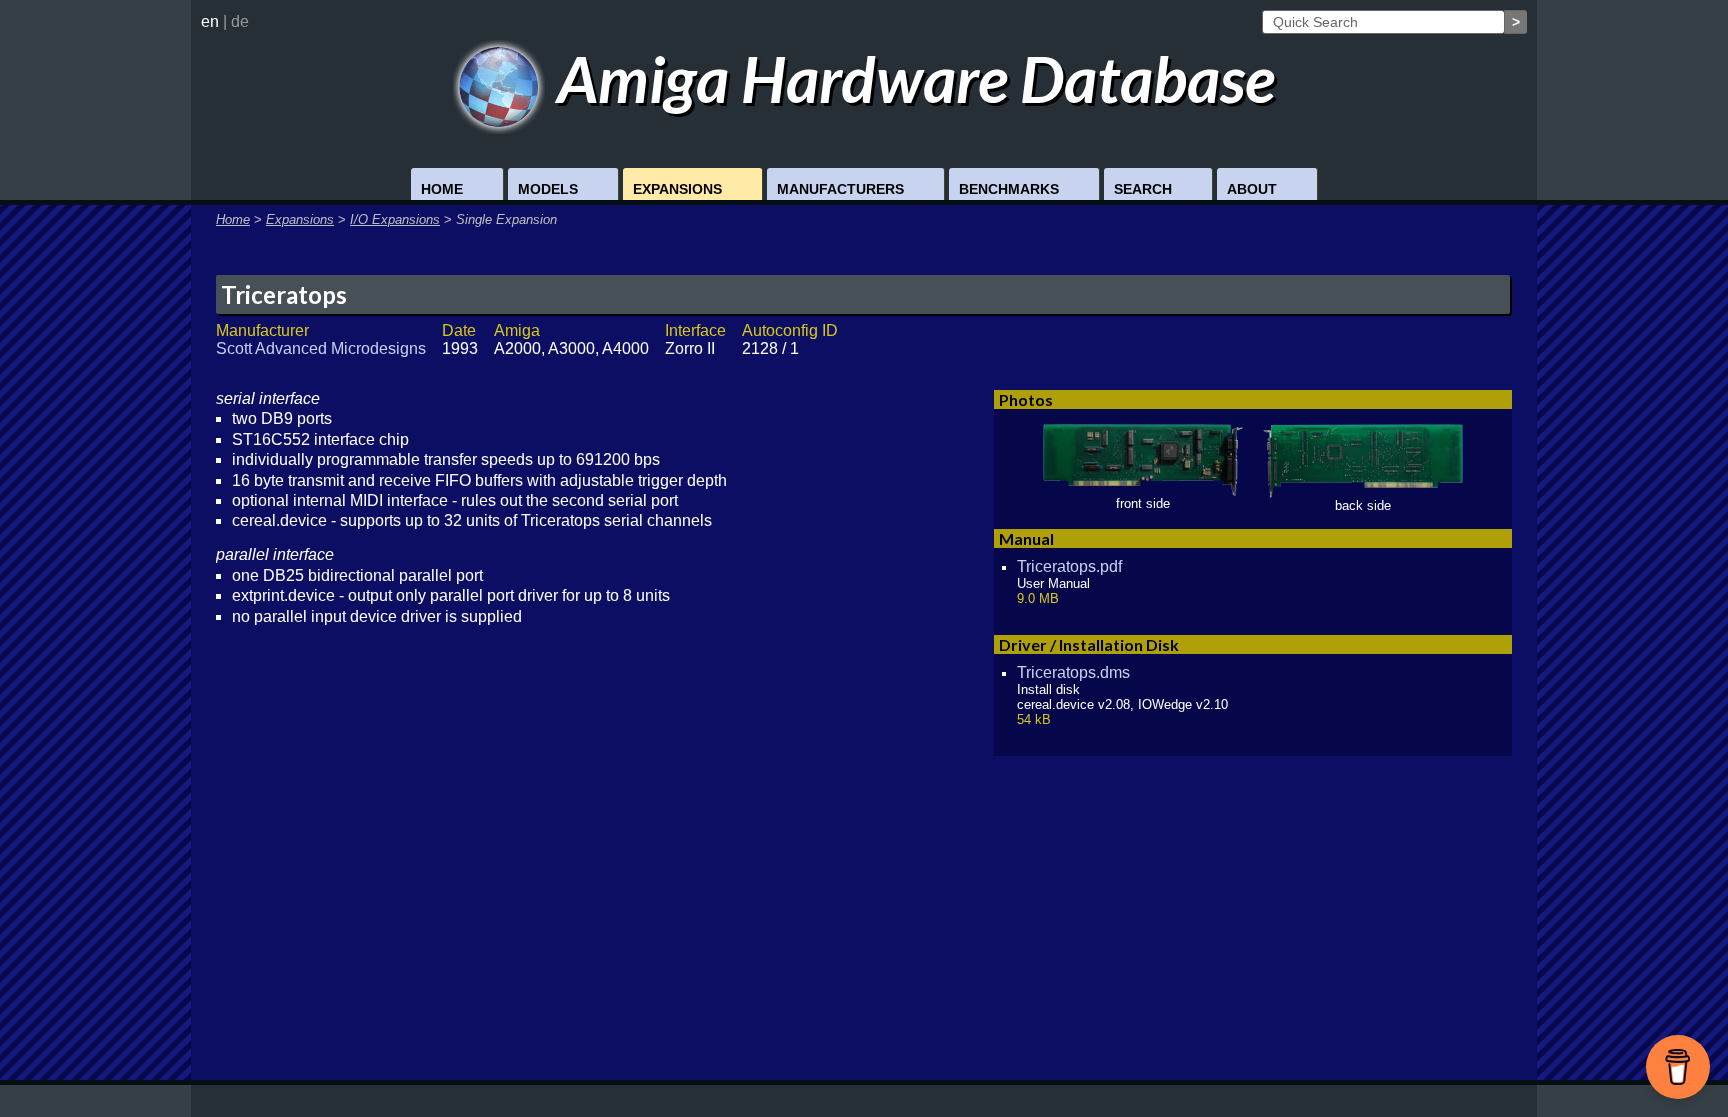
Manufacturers (840, 189)
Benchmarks (1009, 189)
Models (548, 189)
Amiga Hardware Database (910, 78)
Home (442, 189)
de (240, 21)
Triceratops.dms (1073, 672)
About (1252, 189)
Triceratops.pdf (1069, 566)
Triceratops (284, 294)
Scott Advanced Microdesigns (321, 348)
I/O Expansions (395, 219)
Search (1143, 189)
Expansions (677, 189)
